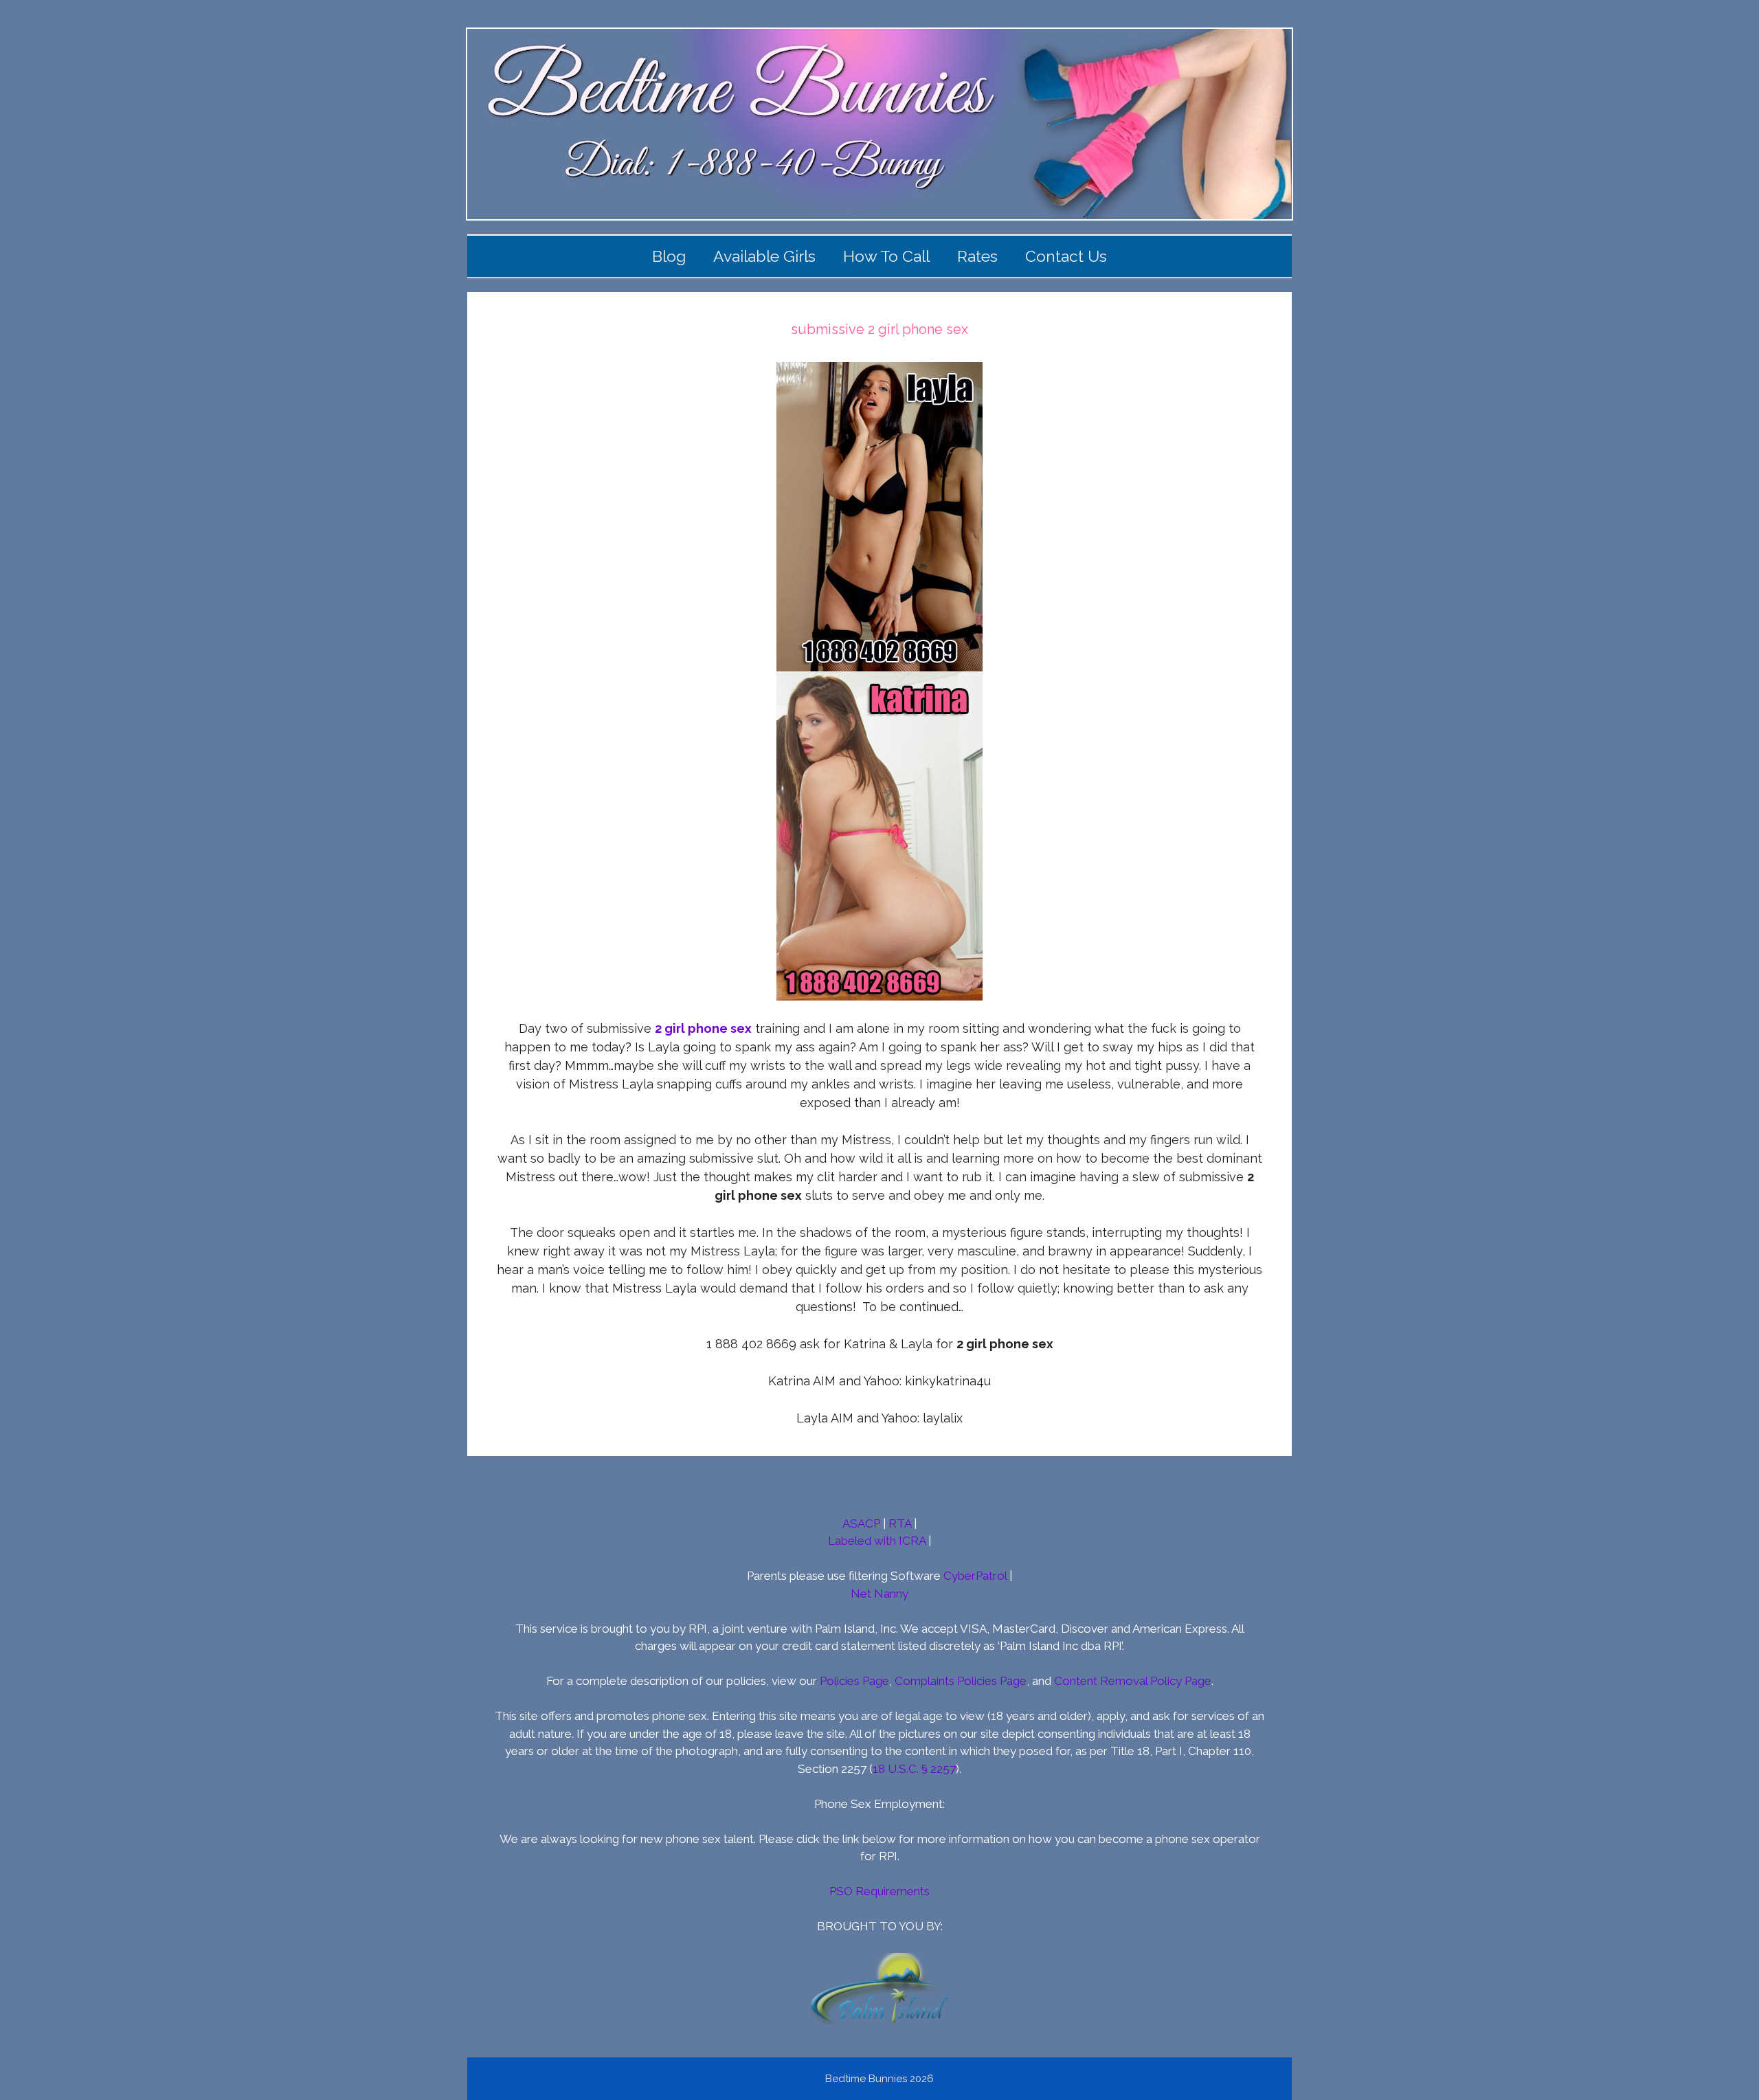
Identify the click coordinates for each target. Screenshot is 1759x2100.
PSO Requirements (879, 1891)
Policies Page (854, 1681)
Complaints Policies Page (961, 1681)
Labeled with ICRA (877, 1541)
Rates (977, 256)
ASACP (861, 1523)
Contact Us (1066, 256)
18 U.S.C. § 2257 (914, 1769)
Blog (669, 256)
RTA (900, 1523)
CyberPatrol (975, 1576)
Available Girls (764, 256)
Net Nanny (879, 1594)
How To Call (886, 256)
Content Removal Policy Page (1133, 1681)
